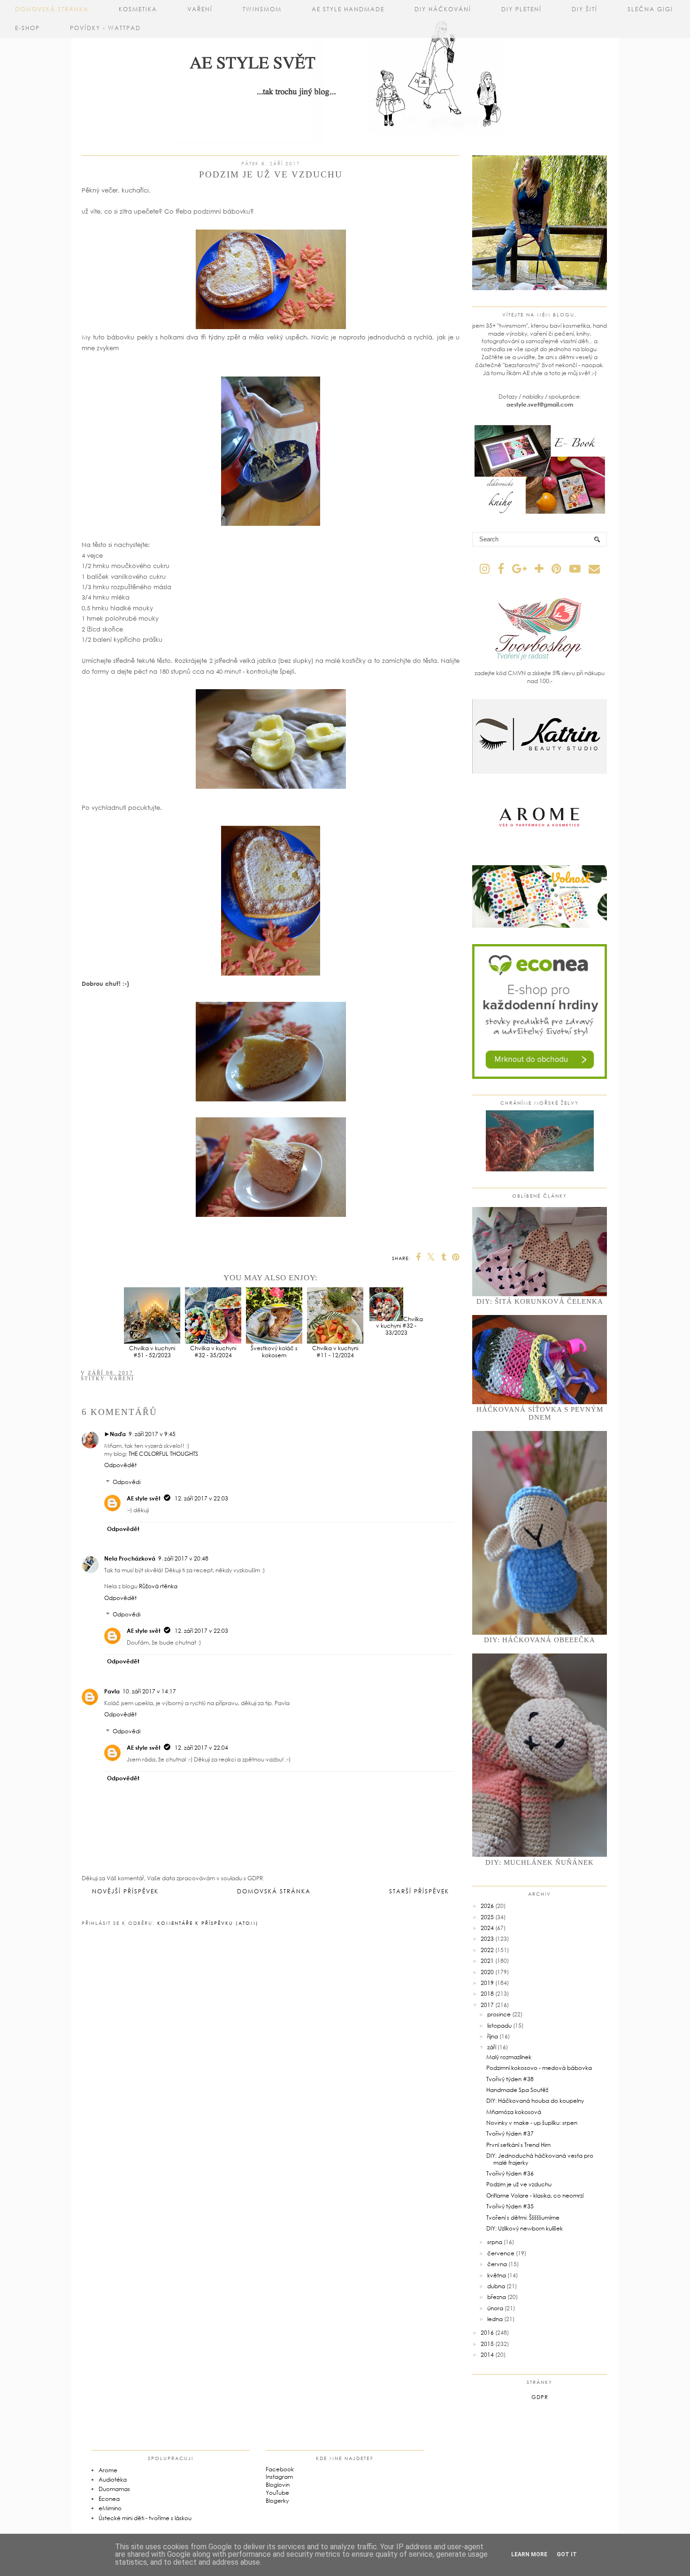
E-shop (27, 28)
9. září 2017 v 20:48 (183, 1558)
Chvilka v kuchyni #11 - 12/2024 (335, 1351)
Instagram (279, 2477)
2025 (487, 1917)
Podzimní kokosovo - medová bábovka (539, 2068)
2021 (487, 1961)
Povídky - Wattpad (105, 28)
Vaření (200, 9)
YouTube (277, 2493)
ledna (495, 2319)
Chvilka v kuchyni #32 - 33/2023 (399, 1326)
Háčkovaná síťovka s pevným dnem (540, 1413)
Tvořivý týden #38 (510, 2079)
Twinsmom (262, 9)
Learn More (529, 2554)
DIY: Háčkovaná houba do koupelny (535, 2101)
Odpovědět (120, 1465)
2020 (487, 1972)
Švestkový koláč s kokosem (274, 1351)
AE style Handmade (348, 9)
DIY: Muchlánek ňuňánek (540, 1862)
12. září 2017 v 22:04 (201, 1748)
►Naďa (115, 1434)
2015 (487, 2344)
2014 (487, 2355)
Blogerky (277, 2501)
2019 (487, 1983)
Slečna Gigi (650, 9)
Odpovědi (126, 1482)
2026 (487, 1906)
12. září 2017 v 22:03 (201, 1498)
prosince (499, 2014)
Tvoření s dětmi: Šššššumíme (523, 2218)
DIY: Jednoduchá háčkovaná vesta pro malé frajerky (540, 2159)
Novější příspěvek (125, 1891)
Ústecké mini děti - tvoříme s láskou (145, 2518)
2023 (487, 1939)
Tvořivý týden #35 (510, 2206)
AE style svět (144, 1498)
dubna (496, 2286)
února (495, 2308)
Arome (108, 2470)
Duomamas (114, 2489)
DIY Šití (585, 9)
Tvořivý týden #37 (510, 2134)
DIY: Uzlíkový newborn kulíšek (525, 2228)
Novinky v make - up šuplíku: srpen (532, 2123)
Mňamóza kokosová (514, 2112)
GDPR (540, 2397)
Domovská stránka (52, 9)
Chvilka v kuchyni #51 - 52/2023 (152, 1351)
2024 (487, 1928)
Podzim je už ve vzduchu (519, 2184)
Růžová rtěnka (158, 1586)
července (501, 2253)
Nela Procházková (130, 1558)
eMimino (110, 2508)
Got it (567, 2554)
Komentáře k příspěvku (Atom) (208, 1923)
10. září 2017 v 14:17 (149, 1691)
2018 (487, 1994)
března (497, 2297)
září (492, 2047)
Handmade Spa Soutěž (517, 2090)
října (493, 2036)
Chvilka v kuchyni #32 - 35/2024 (213, 1351)
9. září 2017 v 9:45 (152, 1434)
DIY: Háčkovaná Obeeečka (540, 1640)
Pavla (112, 1691)
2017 (487, 2005)
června (497, 2264)
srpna (495, 2242)
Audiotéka (113, 2480)
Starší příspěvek (419, 1891)
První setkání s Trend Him (518, 2145)
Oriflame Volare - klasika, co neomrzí (535, 2195)
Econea (109, 2499)
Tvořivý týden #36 (510, 2173)
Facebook (280, 2469)
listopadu (499, 2026)
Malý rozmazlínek (509, 2057)
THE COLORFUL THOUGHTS (163, 1454)
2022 (487, 1950)
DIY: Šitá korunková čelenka (540, 1301)
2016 (487, 2333)
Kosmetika (138, 9)
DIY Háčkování (443, 9)
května (497, 2275)
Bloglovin (278, 2485)
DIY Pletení (521, 9)
